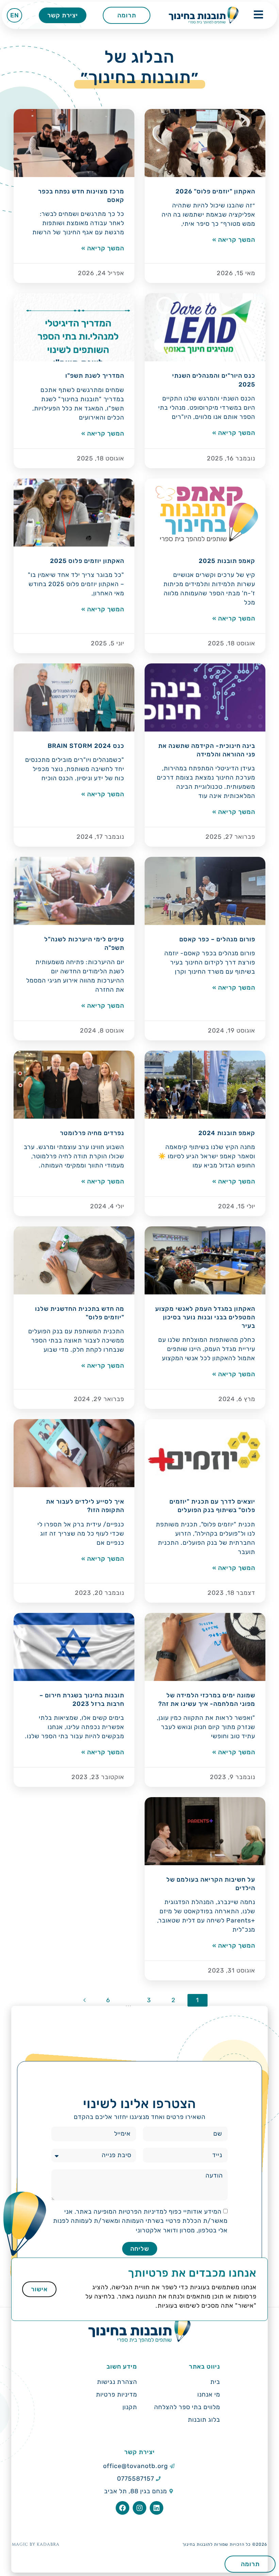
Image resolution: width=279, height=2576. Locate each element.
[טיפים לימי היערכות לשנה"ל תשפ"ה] (74, 891)
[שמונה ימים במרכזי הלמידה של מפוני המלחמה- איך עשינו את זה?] (205, 1647)
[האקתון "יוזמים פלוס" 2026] (205, 143)
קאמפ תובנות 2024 (227, 1133)
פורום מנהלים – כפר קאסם (217, 939)
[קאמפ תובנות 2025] (205, 513)
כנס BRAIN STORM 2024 (86, 746)
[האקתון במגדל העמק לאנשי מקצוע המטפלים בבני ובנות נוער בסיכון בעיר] (205, 1260)
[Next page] (85, 2000)
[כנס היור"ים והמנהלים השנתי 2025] (205, 327)
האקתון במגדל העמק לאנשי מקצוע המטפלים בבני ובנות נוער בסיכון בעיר (205, 1317)
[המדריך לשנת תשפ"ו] (74, 327)
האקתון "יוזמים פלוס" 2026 (215, 191)
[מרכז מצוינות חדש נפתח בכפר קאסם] (74, 143)
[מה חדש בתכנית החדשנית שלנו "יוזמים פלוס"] (74, 1260)
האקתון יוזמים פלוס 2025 (87, 561)
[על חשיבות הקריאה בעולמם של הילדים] (205, 1831)
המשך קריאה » (234, 240)
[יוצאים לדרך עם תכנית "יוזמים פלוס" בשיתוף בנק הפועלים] (205, 1453)
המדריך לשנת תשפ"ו (95, 376)
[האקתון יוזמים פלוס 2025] (74, 513)
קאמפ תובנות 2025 (227, 561)
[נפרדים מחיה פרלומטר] (74, 1085)
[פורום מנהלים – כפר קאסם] (205, 891)
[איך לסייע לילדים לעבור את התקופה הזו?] (74, 1453)
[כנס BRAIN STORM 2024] (74, 697)
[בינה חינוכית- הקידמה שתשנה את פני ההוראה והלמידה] (205, 697)
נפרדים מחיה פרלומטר (92, 1133)
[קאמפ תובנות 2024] (205, 1085)
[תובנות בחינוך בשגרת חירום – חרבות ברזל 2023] (74, 1647)
